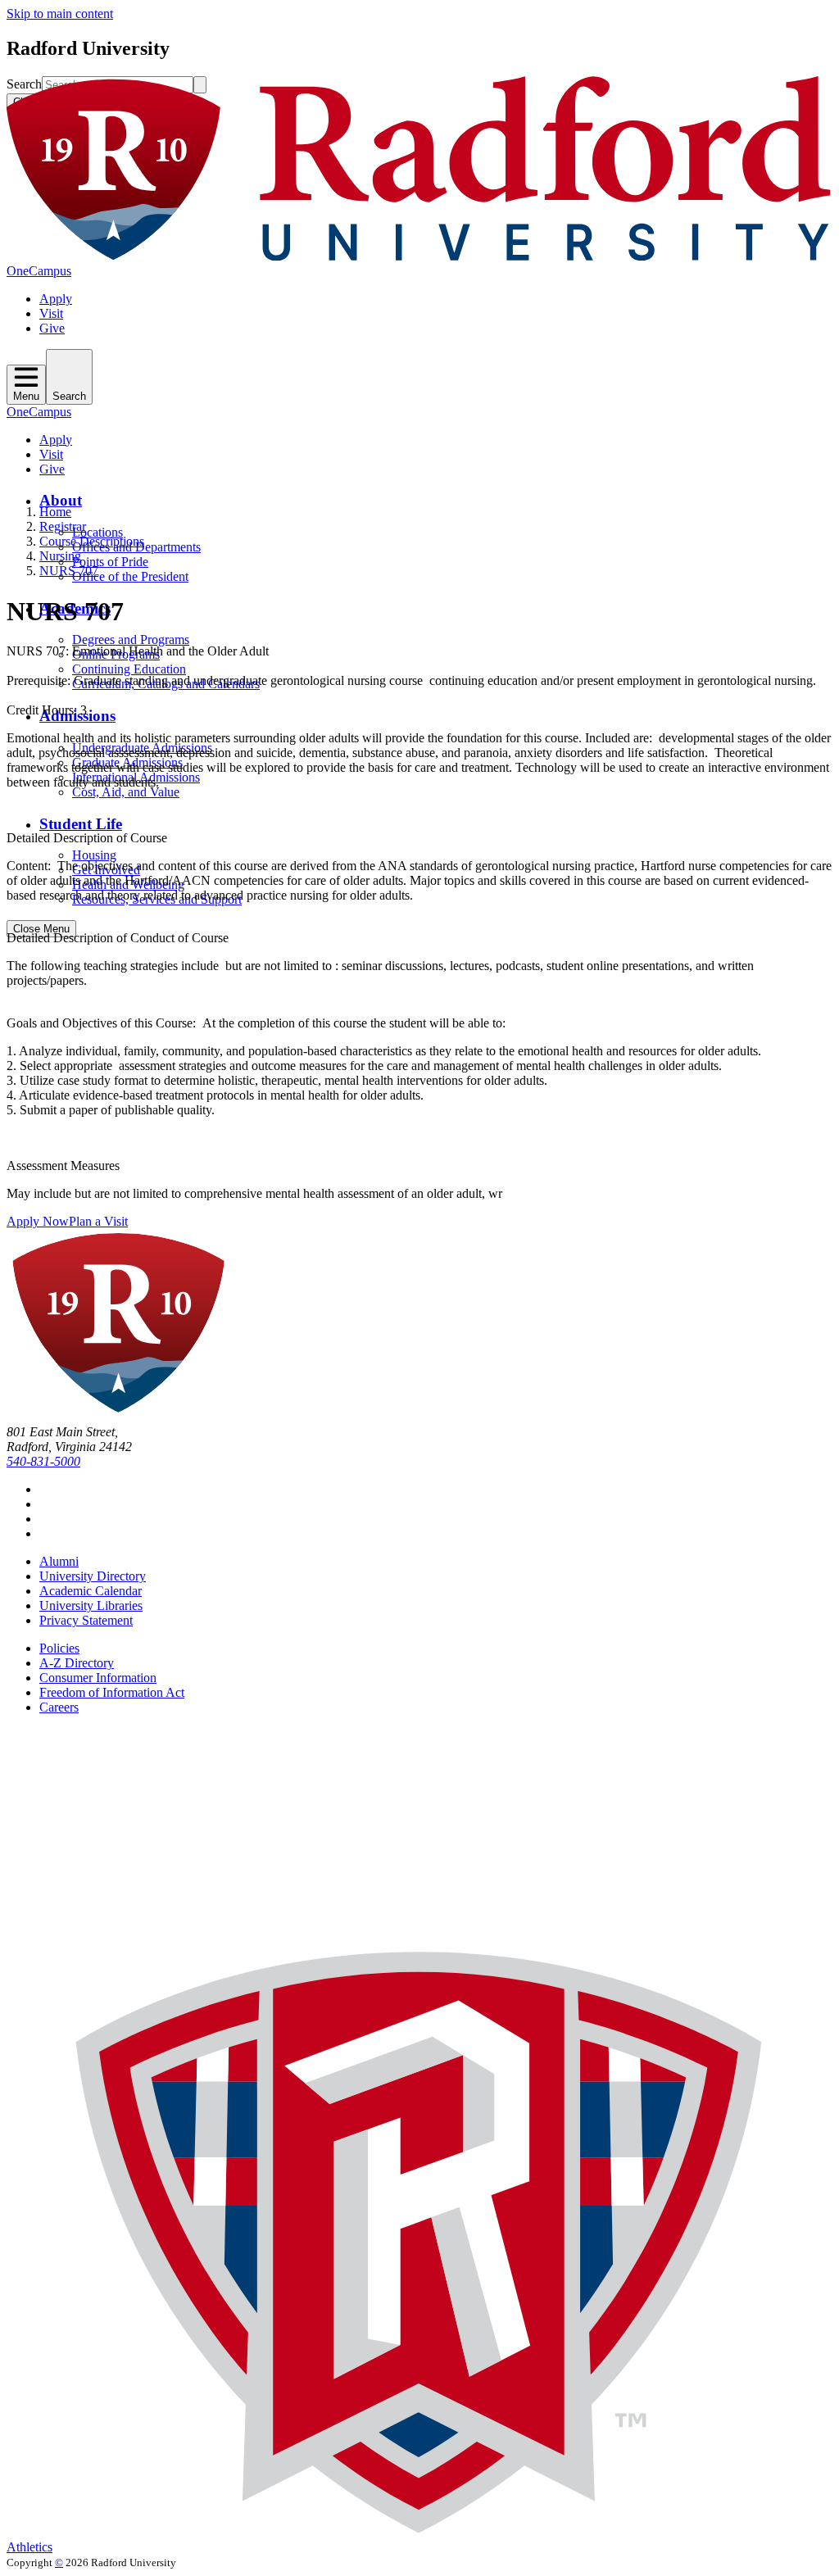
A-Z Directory (77, 1663)
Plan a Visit (98, 1221)
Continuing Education (129, 669)
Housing (94, 855)
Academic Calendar (91, 1591)
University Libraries (91, 1605)
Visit (51, 313)
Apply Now (38, 1221)
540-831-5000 (43, 1461)
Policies (59, 1648)
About (61, 500)
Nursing (60, 556)
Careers (59, 1707)
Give (52, 328)
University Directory (93, 1576)
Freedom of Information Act (112, 1692)
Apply (56, 299)
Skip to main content (60, 14)
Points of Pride (110, 562)
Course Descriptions (92, 541)
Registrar (63, 526)
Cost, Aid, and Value (126, 792)
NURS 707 (69, 571)
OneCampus (39, 271)
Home (55, 512)
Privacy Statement (86, 1620)
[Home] (419, 256)
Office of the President (130, 576)
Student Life (81, 824)
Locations (98, 532)
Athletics (29, 2547)
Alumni (59, 1561)
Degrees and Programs (131, 639)
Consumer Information (98, 1678)
